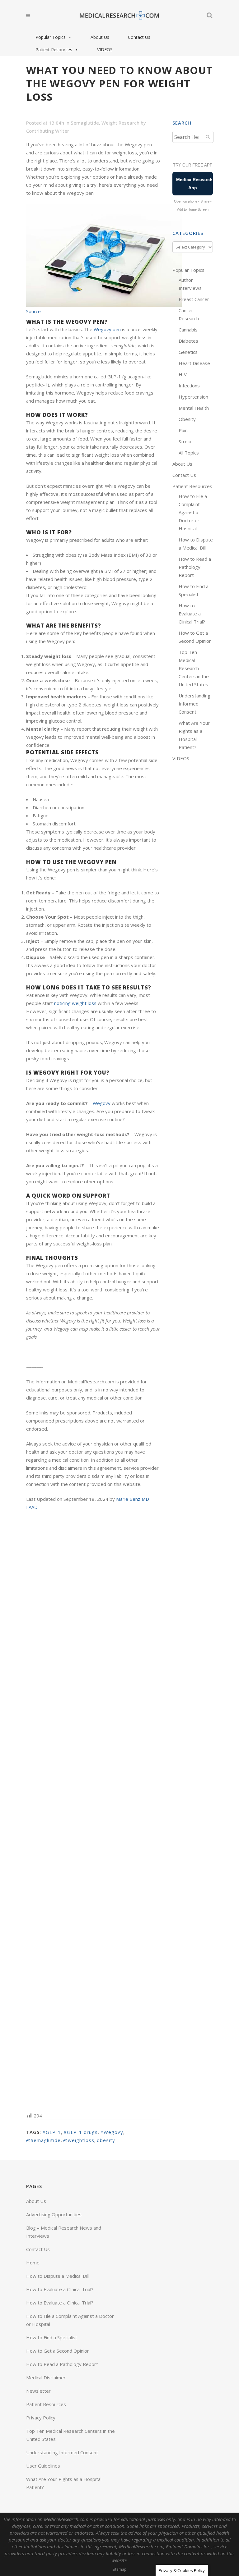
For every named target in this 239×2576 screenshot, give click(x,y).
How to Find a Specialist (52, 2337)
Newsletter (38, 2391)
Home (33, 2263)
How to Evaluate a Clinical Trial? (192, 614)
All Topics (189, 453)
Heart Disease (194, 363)
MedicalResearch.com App (194, 184)
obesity (106, 2140)
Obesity (187, 419)
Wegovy (102, 1103)
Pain (183, 430)
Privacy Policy (41, 2418)
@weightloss (79, 2140)
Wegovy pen (107, 329)
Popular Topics (51, 37)
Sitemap (119, 2569)
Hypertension (193, 397)
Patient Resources (54, 50)
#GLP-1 (52, 2132)
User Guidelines (43, 2466)
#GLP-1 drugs (81, 2132)
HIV (183, 374)
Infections (189, 386)
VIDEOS (105, 50)
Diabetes (188, 341)
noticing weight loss (75, 1003)
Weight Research (120, 123)
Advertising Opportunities (54, 2214)
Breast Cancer (194, 299)
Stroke (186, 441)
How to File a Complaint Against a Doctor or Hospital (193, 512)
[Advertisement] (93, 1811)
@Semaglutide (43, 2140)
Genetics (188, 352)
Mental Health (194, 408)
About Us (100, 37)
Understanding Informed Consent (194, 704)
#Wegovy (112, 2132)
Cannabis (188, 330)
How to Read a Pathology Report (195, 567)
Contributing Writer (48, 131)
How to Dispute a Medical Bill (57, 2276)
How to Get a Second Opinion (58, 2351)
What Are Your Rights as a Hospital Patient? (64, 2483)
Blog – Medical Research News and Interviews (64, 2232)
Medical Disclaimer (46, 2377)
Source (33, 311)
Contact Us (139, 37)
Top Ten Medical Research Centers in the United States (194, 668)
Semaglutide (85, 123)
